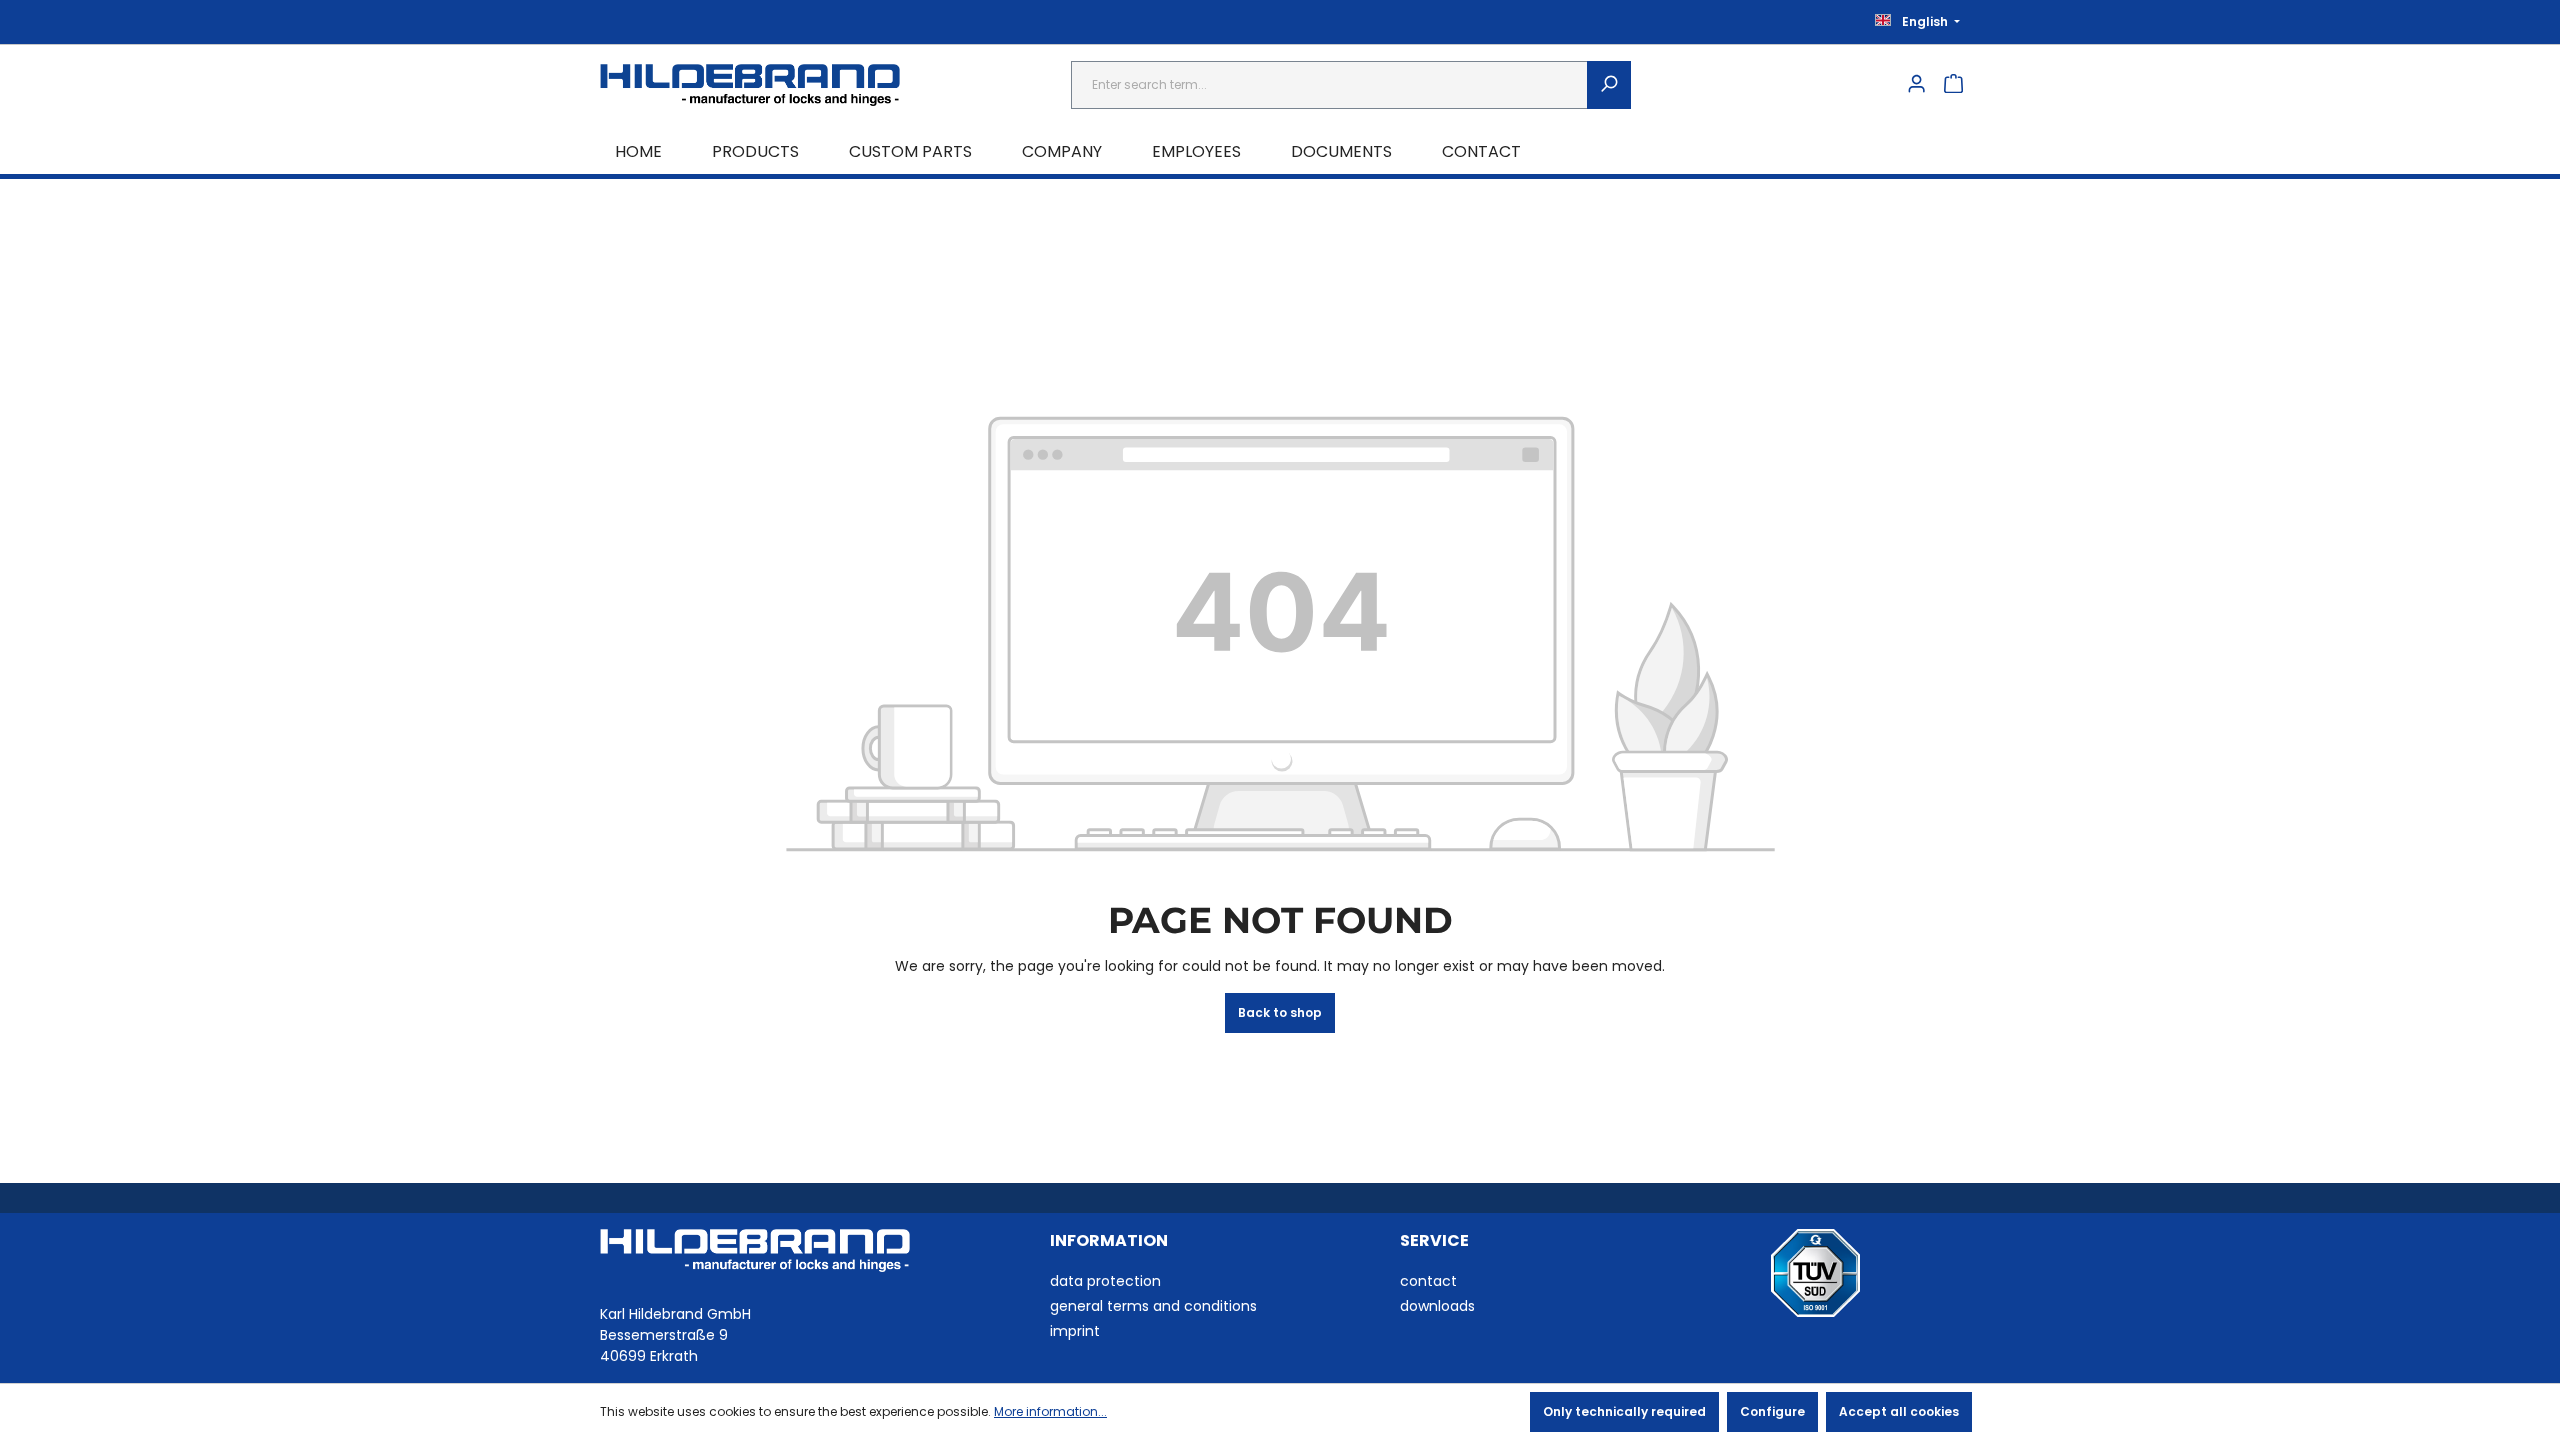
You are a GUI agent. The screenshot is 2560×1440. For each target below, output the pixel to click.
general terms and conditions (1153, 1306)
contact (1428, 1281)
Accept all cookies (1899, 1411)
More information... (1050, 1411)
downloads (1437, 1306)
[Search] (1609, 85)
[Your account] (1916, 85)
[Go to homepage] (750, 85)
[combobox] (1329, 85)
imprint (1075, 1331)
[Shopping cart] (1953, 85)
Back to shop (1280, 1012)
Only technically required (1624, 1411)
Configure (1772, 1411)
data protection (1105, 1281)
